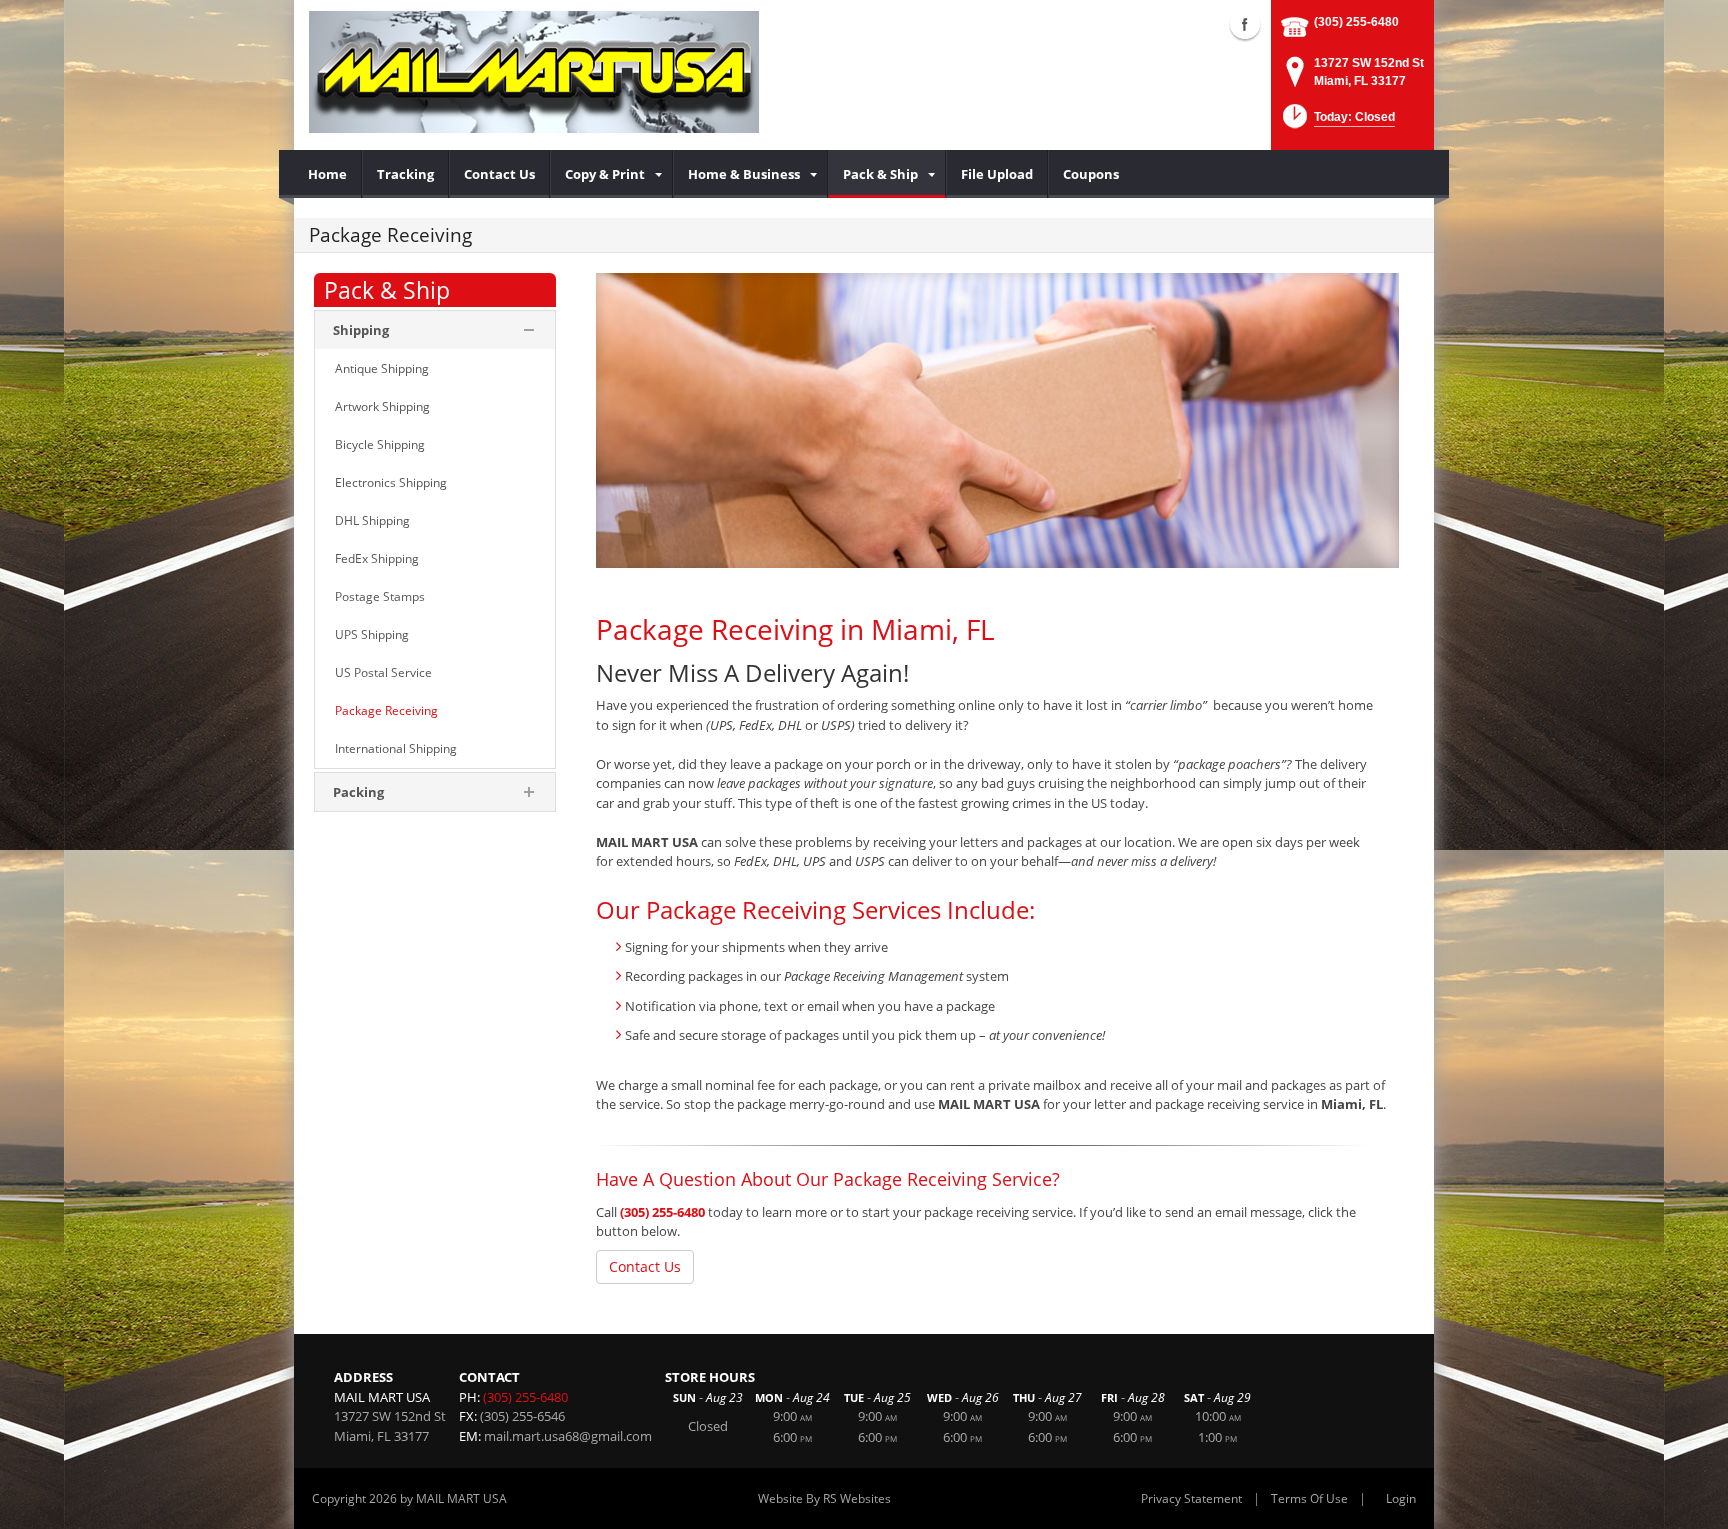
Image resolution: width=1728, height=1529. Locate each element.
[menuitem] (328, 174)
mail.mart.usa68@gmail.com (568, 1436)
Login (1401, 1498)
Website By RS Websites (824, 1498)
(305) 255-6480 (1356, 22)
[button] (1337, 122)
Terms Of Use (1309, 1498)
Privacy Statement (1191, 1498)
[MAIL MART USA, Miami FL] (534, 71)
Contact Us (645, 1266)
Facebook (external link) (1245, 24)
